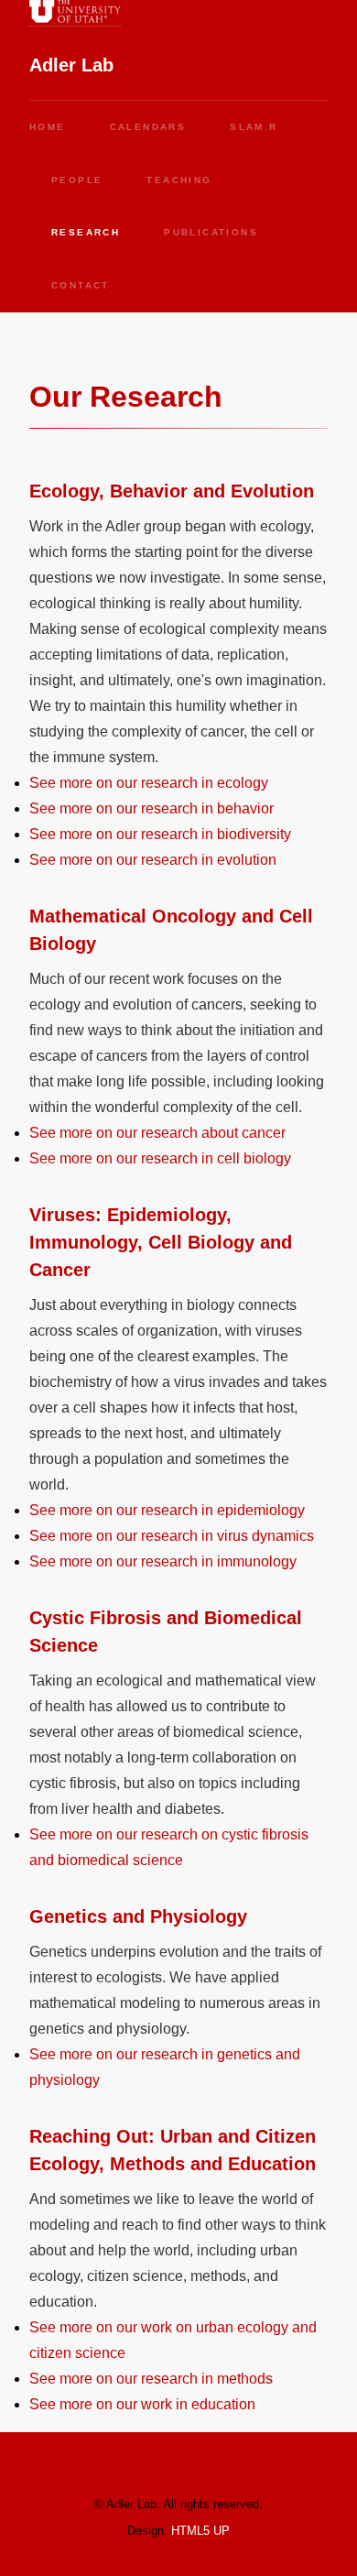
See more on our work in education (142, 2404)
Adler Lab (71, 65)
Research (86, 232)
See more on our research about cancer (157, 1133)
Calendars (148, 127)
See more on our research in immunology (163, 1561)
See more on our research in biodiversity (160, 834)
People (77, 180)
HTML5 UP (200, 2531)
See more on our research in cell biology (160, 1158)
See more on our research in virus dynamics (172, 1536)
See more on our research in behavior (151, 808)
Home (48, 127)
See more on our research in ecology (149, 783)
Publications (211, 232)
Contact (81, 285)
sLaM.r (254, 127)
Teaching (179, 180)
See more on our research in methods (151, 2379)
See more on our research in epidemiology (167, 1510)
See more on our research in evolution (153, 860)
